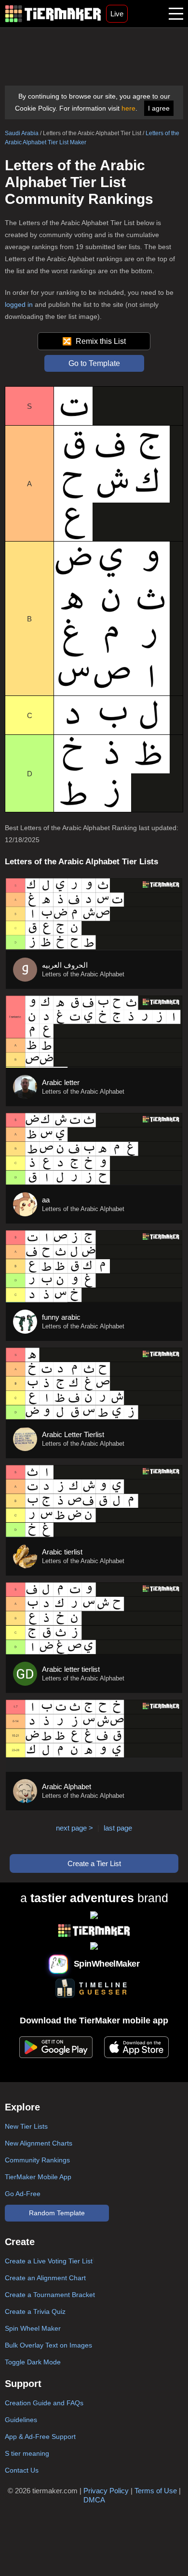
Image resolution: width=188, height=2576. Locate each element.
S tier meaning (27, 2453)
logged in (19, 304)
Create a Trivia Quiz (35, 2311)
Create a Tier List (94, 1863)
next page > (74, 1828)
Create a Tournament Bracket (50, 2295)
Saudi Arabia (22, 133)
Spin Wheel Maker (33, 2328)
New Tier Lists (26, 2126)
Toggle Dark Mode (33, 2362)
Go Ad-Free (23, 2194)
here (128, 108)
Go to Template (94, 363)
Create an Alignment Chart (45, 2278)
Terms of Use (156, 2491)
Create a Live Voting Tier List (49, 2261)
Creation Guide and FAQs (44, 2403)
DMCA (94, 2500)
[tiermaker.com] (53, 14)
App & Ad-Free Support (40, 2437)
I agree (159, 108)
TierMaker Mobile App (38, 2177)
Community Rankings (37, 2160)
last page (118, 1828)
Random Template (57, 2213)
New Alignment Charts (39, 2143)
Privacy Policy (106, 2491)
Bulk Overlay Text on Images (48, 2345)
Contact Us (22, 2470)
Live (117, 14)
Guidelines (21, 2420)
